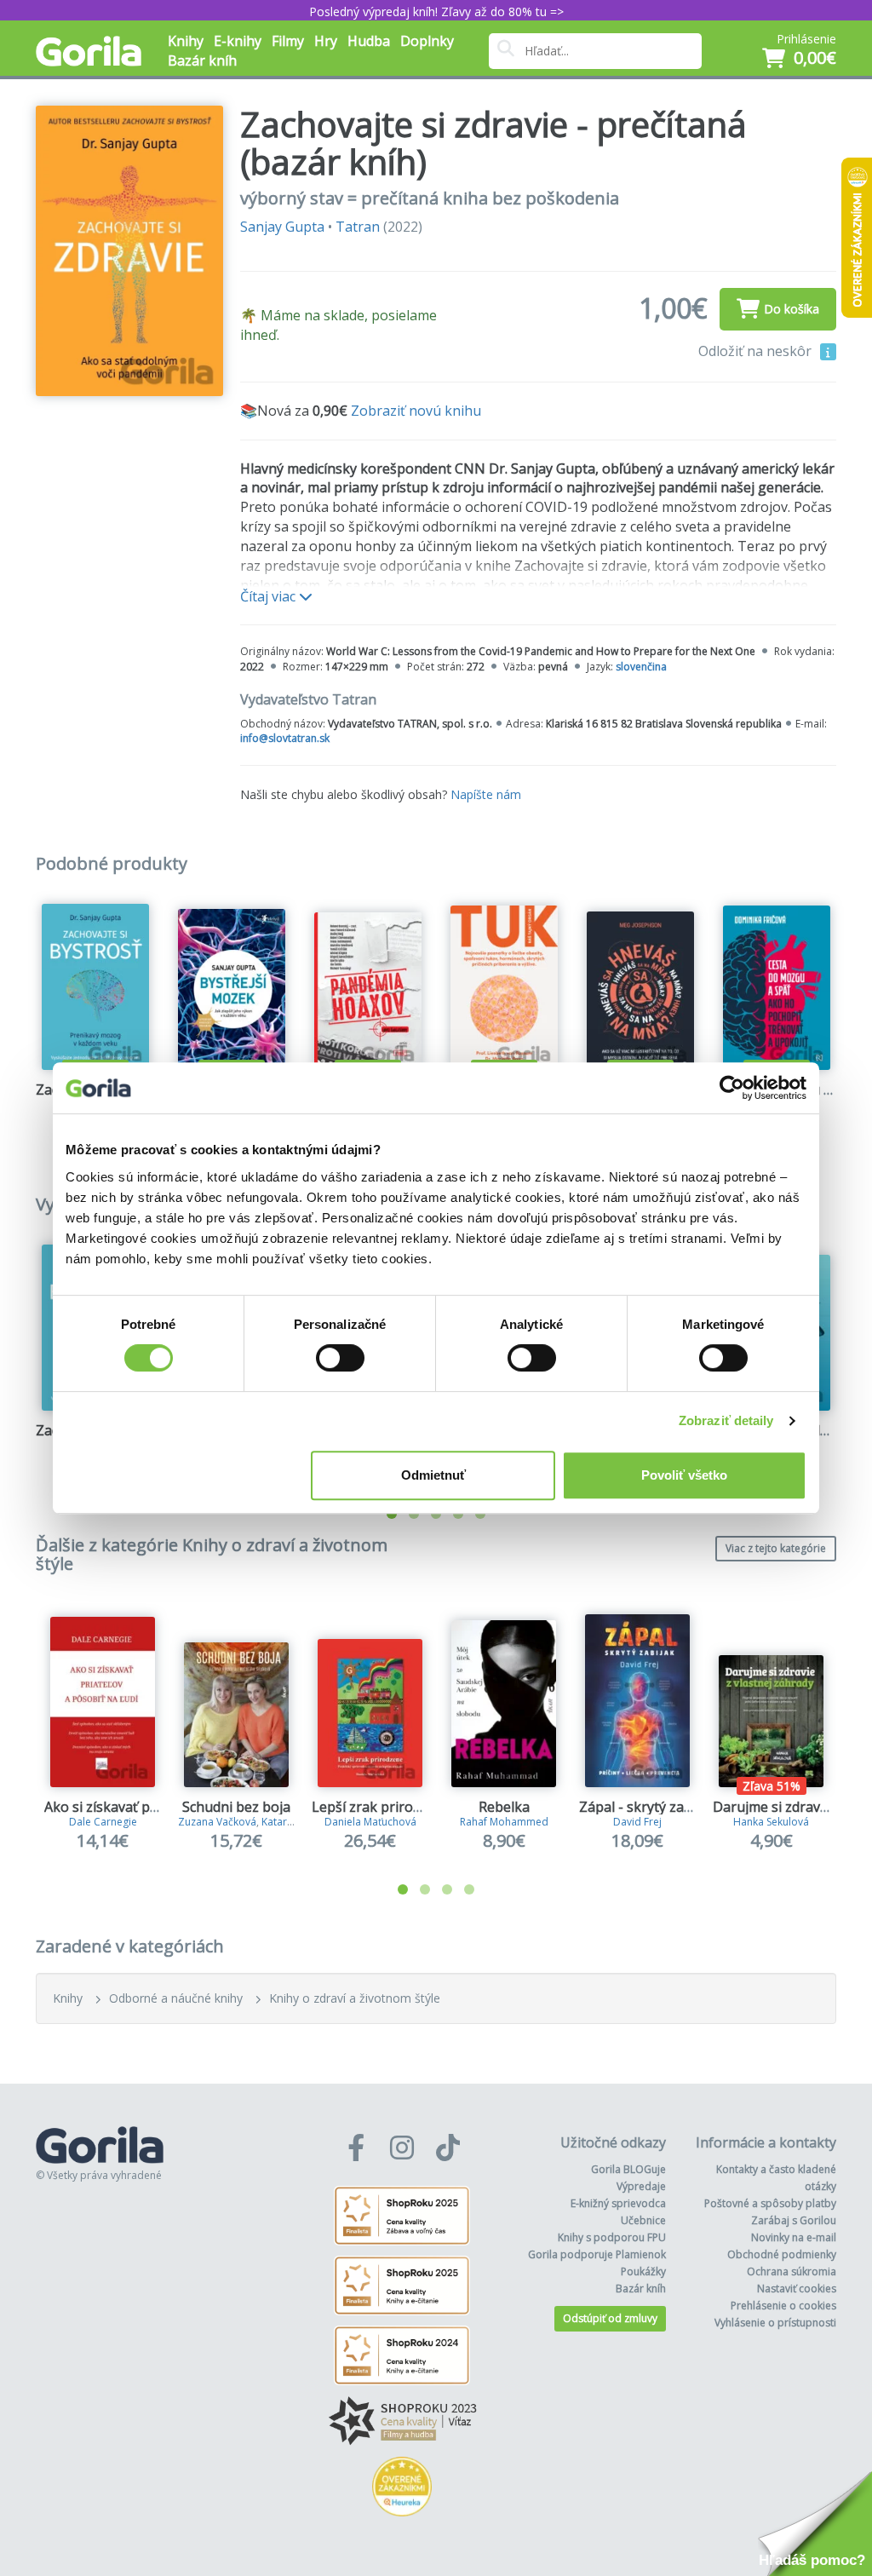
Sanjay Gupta (282, 227)
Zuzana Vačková (217, 1822)
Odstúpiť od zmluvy (610, 2318)
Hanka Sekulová (771, 1822)
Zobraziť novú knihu (416, 411)
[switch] (340, 1358)
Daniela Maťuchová (370, 1822)
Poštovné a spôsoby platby (770, 2203)
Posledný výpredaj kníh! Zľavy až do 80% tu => (436, 11)
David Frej (637, 1822)
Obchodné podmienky (782, 2254)
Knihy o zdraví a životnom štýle (355, 1998)
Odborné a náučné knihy (176, 1998)
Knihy (68, 1998)
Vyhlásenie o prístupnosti (775, 2323)
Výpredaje (641, 2186)
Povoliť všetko (684, 1475)
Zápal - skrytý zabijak (647, 1807)
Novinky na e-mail (794, 2237)
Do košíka (792, 309)
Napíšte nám (486, 794)
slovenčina (641, 667)
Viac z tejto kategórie (776, 1548)
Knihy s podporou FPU (612, 2237)
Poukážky (643, 2271)
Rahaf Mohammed (504, 1822)
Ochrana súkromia (792, 2271)
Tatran (358, 227)
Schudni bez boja (236, 1807)
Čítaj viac (270, 596)
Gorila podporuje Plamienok (597, 2254)
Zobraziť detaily (726, 1420)
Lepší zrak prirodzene (381, 1807)
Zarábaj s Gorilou (794, 2220)
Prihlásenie (806, 39)
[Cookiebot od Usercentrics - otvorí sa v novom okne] (732, 1088)
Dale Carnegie (103, 1822)
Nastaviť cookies (797, 2288)
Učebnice (643, 2220)
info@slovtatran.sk (285, 738)
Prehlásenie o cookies (783, 2306)
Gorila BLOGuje (628, 2169)
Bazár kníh (202, 60)
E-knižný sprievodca (618, 2203)
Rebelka (504, 1807)
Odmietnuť (433, 1475)
